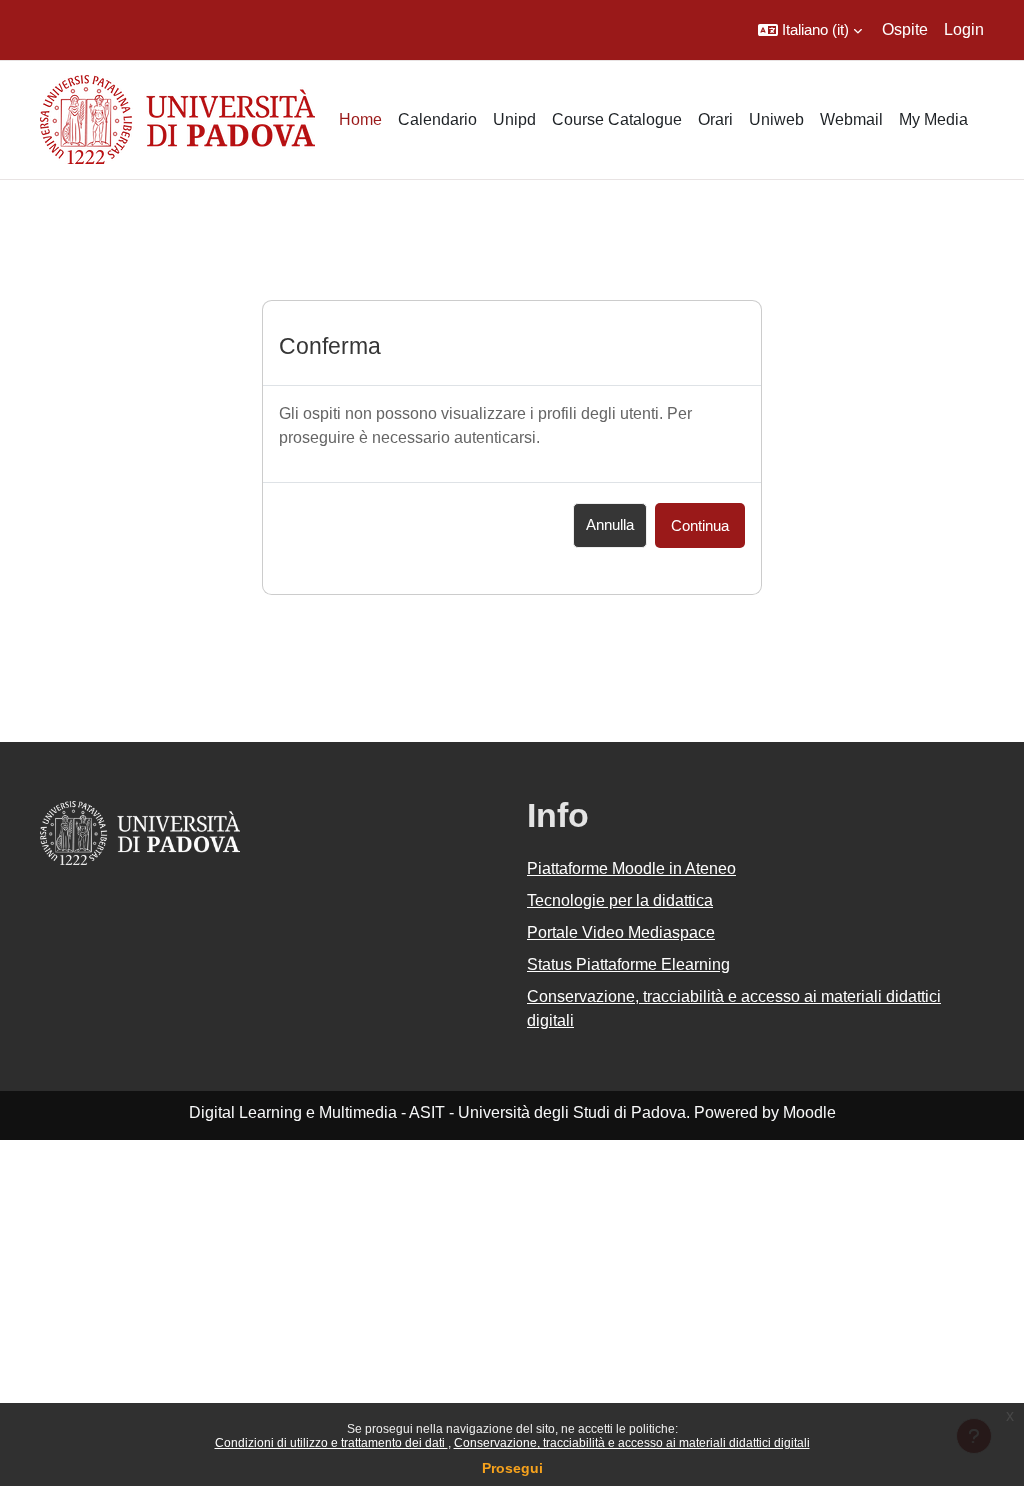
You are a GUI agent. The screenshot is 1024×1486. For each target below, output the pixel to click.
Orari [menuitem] (715, 119)
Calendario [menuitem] (437, 119)
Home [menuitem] (360, 119)
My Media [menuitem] (933, 119)
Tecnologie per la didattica (620, 900)
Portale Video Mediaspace (621, 932)
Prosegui (512, 1468)
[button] (810, 30)
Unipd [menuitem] (514, 119)
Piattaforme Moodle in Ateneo (631, 868)
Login (964, 29)
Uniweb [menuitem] (776, 119)
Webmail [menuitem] (851, 119)
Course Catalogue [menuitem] (617, 119)
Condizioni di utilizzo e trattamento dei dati (331, 1443)
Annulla (610, 524)
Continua (700, 525)
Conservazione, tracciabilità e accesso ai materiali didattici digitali (632, 1443)
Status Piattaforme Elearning (628, 964)
